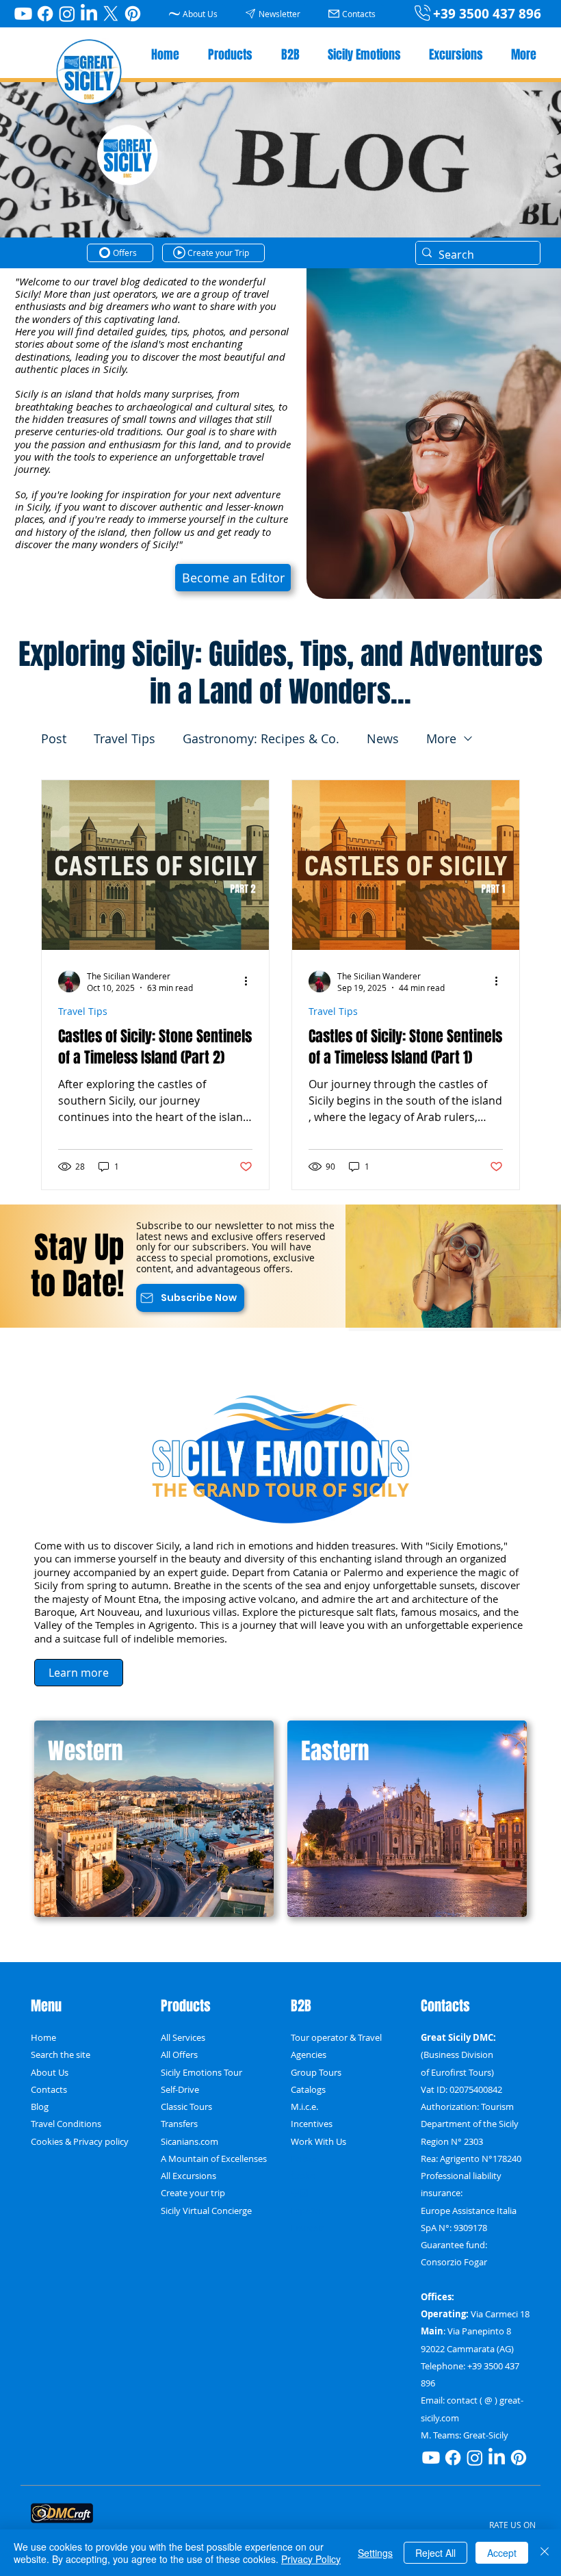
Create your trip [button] (193, 2193)
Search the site (61, 2055)
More (441, 738)
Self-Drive (180, 2090)
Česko (303, 2176)
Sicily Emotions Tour (201, 2073)
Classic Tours (186, 2107)
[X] (111, 14)
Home (43, 2038)
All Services (183, 2038)
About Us (50, 2073)
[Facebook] (45, 14)
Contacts (49, 2090)
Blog (40, 2107)
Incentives (312, 2124)
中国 (300, 2193)
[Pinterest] (133, 14)
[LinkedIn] (89, 14)
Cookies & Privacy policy (80, 2142)
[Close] (545, 2553)
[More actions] (250, 981)
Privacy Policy (311, 2559)
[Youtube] (23, 14)
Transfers (179, 2124)
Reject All (435, 2553)
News (383, 738)
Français (308, 2228)
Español (307, 2211)
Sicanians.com (190, 2142)
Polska (304, 2159)
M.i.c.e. (304, 2107)
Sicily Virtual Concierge (206, 2211)
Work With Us (318, 2142)
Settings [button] (375, 2553)
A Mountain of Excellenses (214, 2159)
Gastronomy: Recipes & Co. (261, 738)
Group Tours (316, 2073)
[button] (275, 13)
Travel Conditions (66, 2124)
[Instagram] (67, 14)
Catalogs (308, 2090)
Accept (502, 2553)
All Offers (179, 2055)
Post (54, 738)
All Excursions (188, 2176)
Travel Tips (125, 738)
